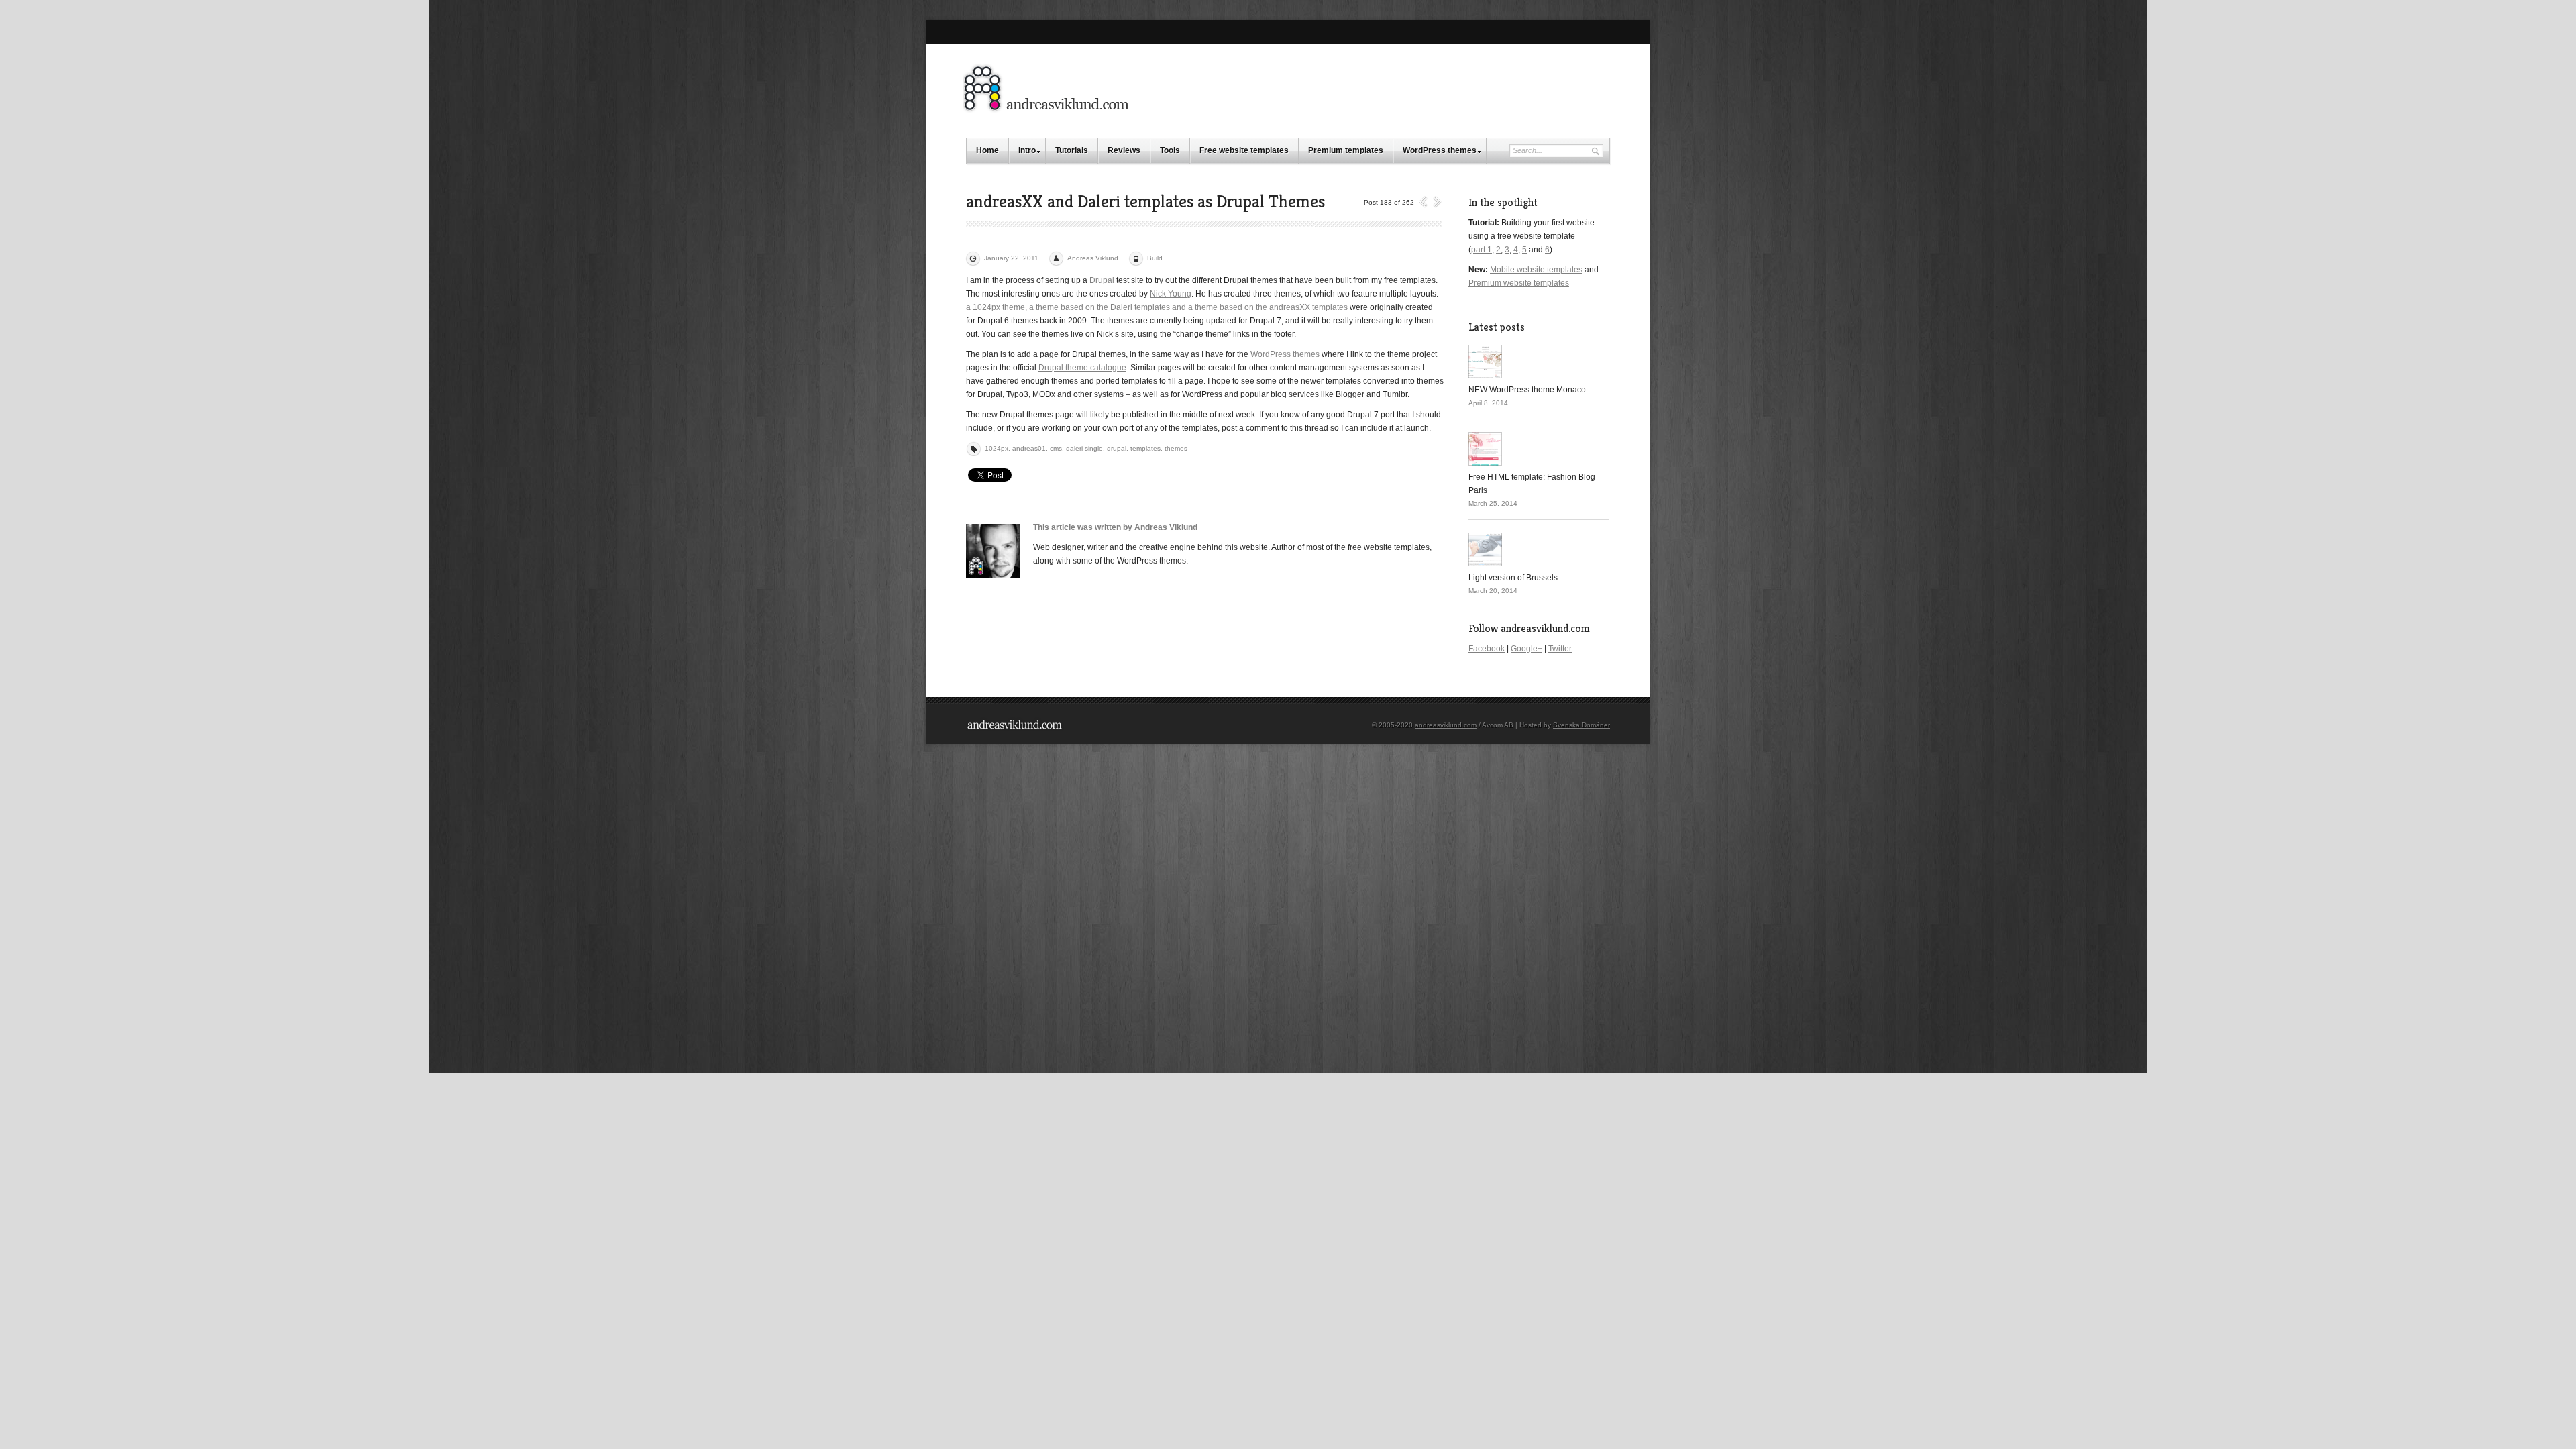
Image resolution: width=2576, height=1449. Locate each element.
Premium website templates (1519, 283)
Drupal (1102, 280)
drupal (1117, 448)
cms (1056, 448)
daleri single (1084, 448)
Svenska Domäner (1581, 725)
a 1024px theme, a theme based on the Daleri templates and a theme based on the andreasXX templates (1157, 307)
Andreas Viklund (1093, 258)
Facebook (1487, 649)
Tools (1170, 150)
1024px (997, 448)
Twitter (1560, 649)
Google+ (1526, 649)
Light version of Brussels (1513, 578)
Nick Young (1171, 294)
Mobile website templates (1536, 270)
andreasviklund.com (1446, 725)
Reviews (1124, 150)
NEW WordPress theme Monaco (1527, 390)
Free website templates (1244, 150)
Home (987, 150)
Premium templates (1346, 150)
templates (1145, 448)
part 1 (1482, 250)
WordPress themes (1440, 150)
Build (1155, 258)
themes (1176, 448)
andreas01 (1029, 448)
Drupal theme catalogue (1082, 368)
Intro (1027, 150)
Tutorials (1072, 150)
